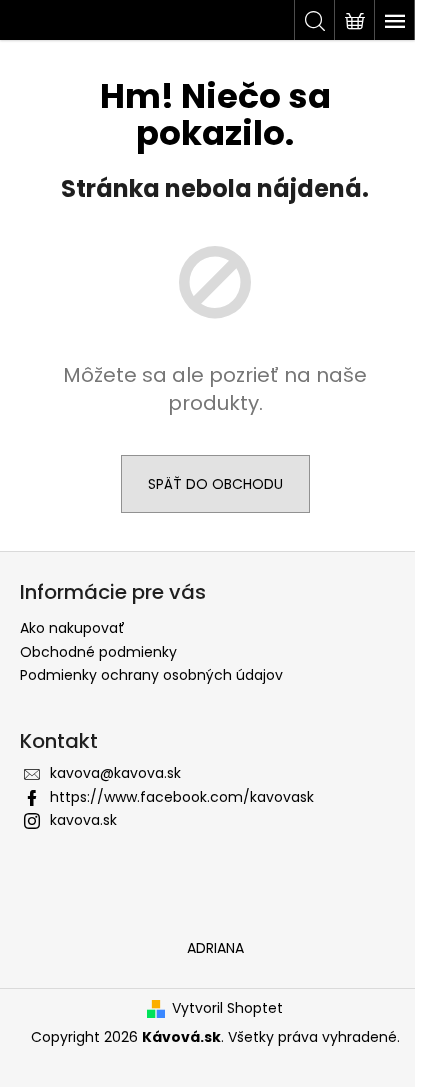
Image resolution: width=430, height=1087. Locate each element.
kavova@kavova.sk (115, 773)
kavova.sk (83, 820)
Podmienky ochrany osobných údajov (151, 675)
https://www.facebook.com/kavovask (182, 797)
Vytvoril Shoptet (227, 1008)
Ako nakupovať (72, 628)
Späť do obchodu (215, 484)
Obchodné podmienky (98, 652)
